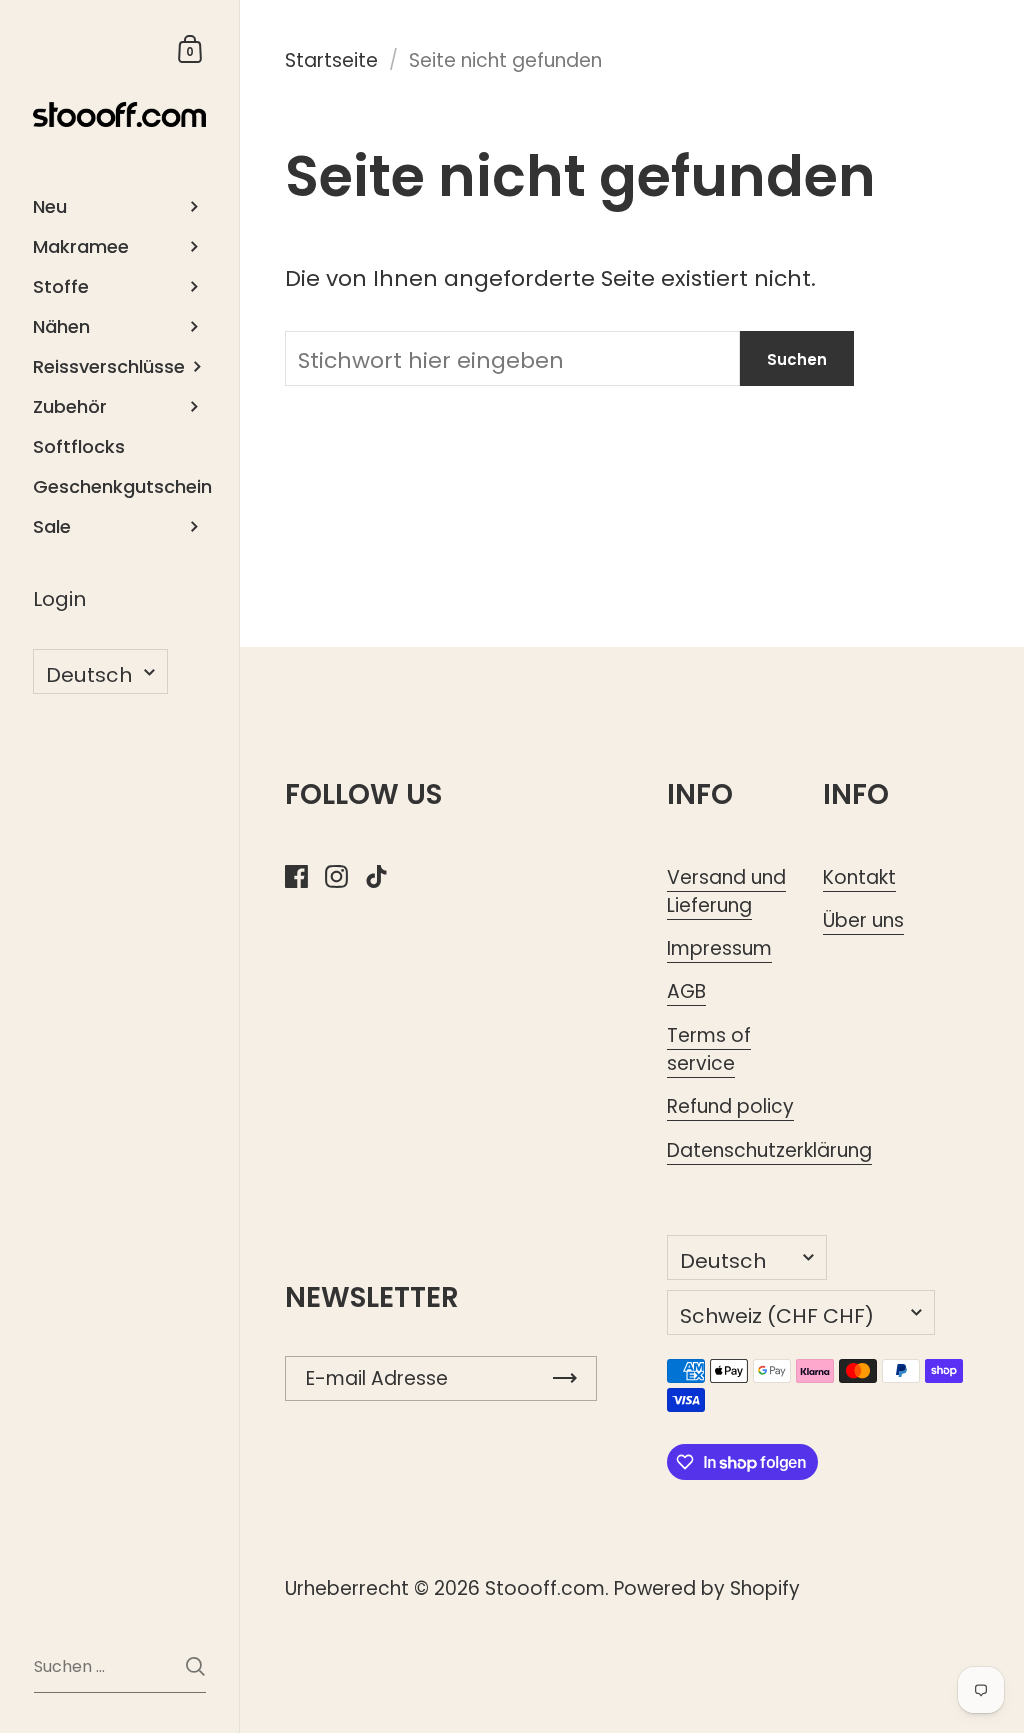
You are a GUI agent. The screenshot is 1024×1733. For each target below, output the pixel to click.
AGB (686, 991)
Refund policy (730, 1106)
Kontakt (859, 877)
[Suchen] (195, 1666)
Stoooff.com (545, 1588)
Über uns (863, 920)
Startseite (331, 60)
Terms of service (709, 1049)
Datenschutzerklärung (769, 1150)
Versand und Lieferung (726, 891)
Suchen (797, 359)
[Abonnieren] (565, 1378)
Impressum (719, 948)
